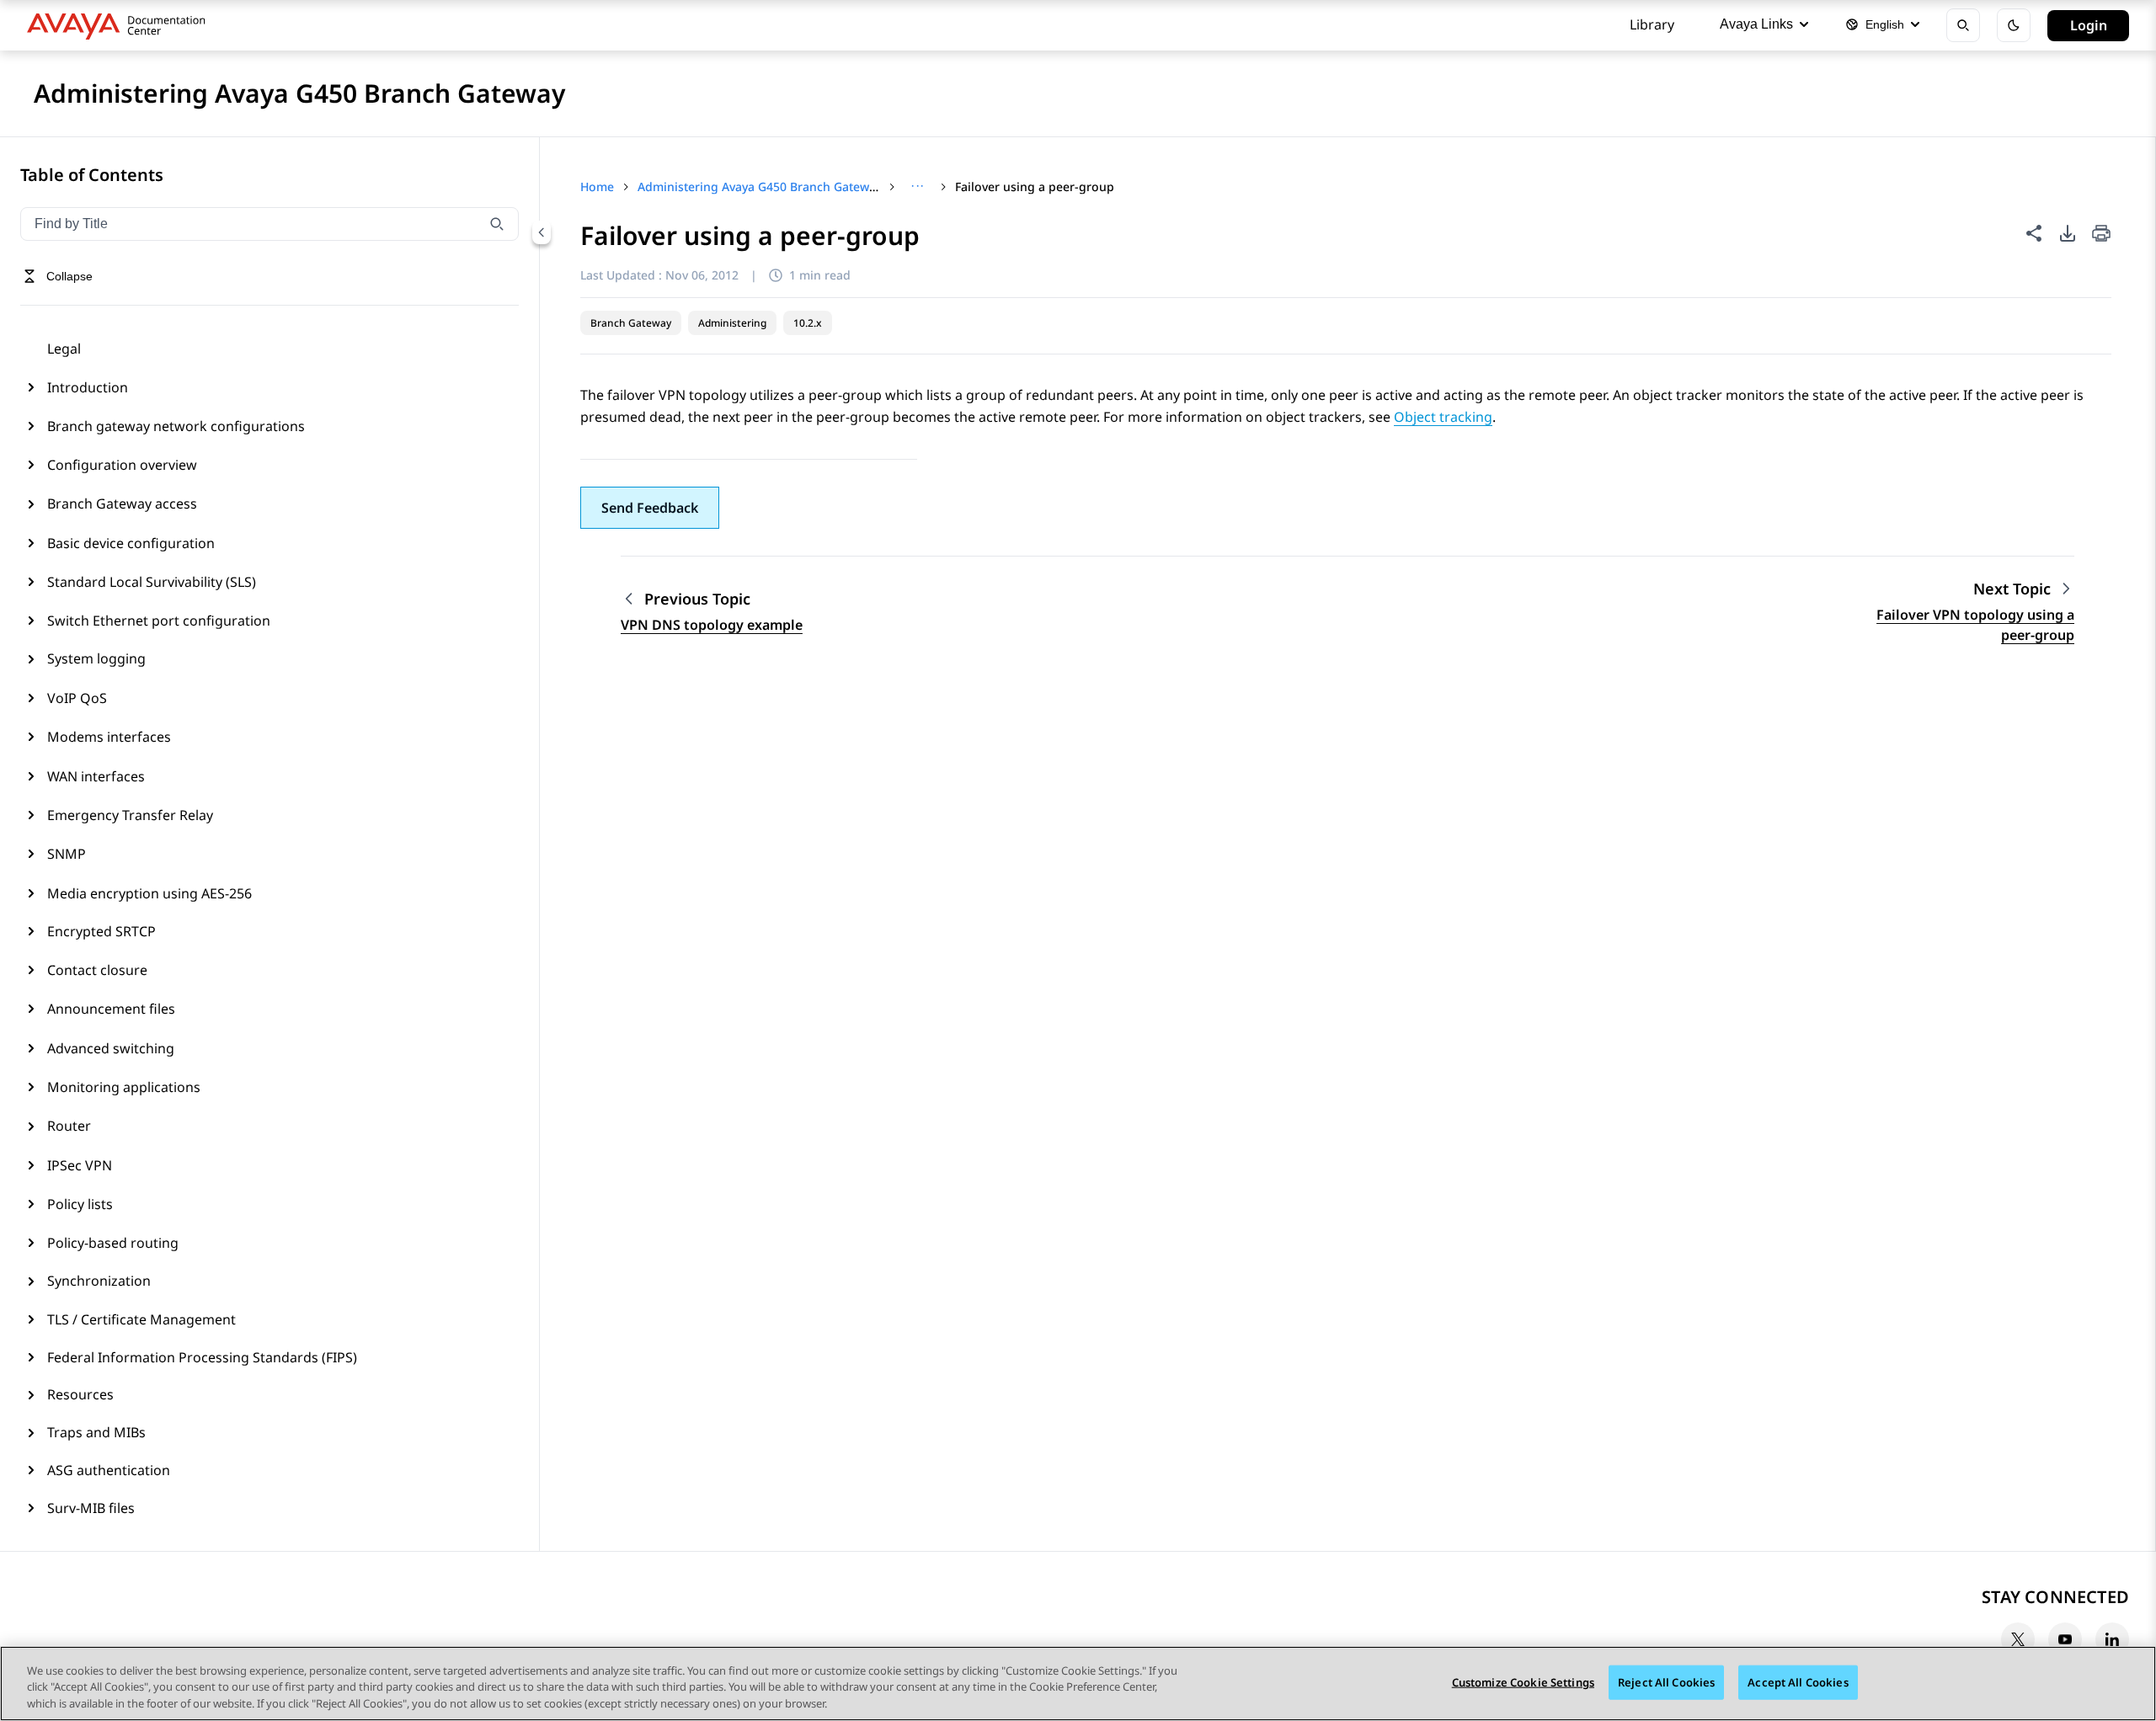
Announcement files (111, 1009)
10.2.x (808, 323)
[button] (650, 508)
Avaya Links (1756, 24)
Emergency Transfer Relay (130, 815)
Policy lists (80, 1204)
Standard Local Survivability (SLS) (152, 582)
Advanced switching (111, 1048)
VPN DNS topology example (712, 625)
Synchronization (99, 1281)
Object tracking (1443, 417)
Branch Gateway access (122, 504)
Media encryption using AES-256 (149, 893)
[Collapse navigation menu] (542, 232)
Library (1652, 24)
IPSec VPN (80, 1165)
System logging (96, 658)
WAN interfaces (96, 776)
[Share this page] (2034, 233)
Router (69, 1126)
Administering (732, 323)
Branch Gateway (631, 323)
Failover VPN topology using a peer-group (1975, 625)
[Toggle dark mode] (2014, 25)
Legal (64, 349)
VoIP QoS (77, 698)
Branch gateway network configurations (176, 426)
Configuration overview (122, 465)
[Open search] (1963, 25)
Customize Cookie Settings (1523, 1681)
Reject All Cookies (1666, 1681)
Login (2089, 25)
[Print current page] (2101, 234)
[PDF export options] (2068, 233)
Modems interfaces (109, 737)
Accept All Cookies (1798, 1681)
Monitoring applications (124, 1087)
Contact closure (97, 970)
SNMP (67, 854)
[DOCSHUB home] (121, 25)
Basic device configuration (131, 543)
